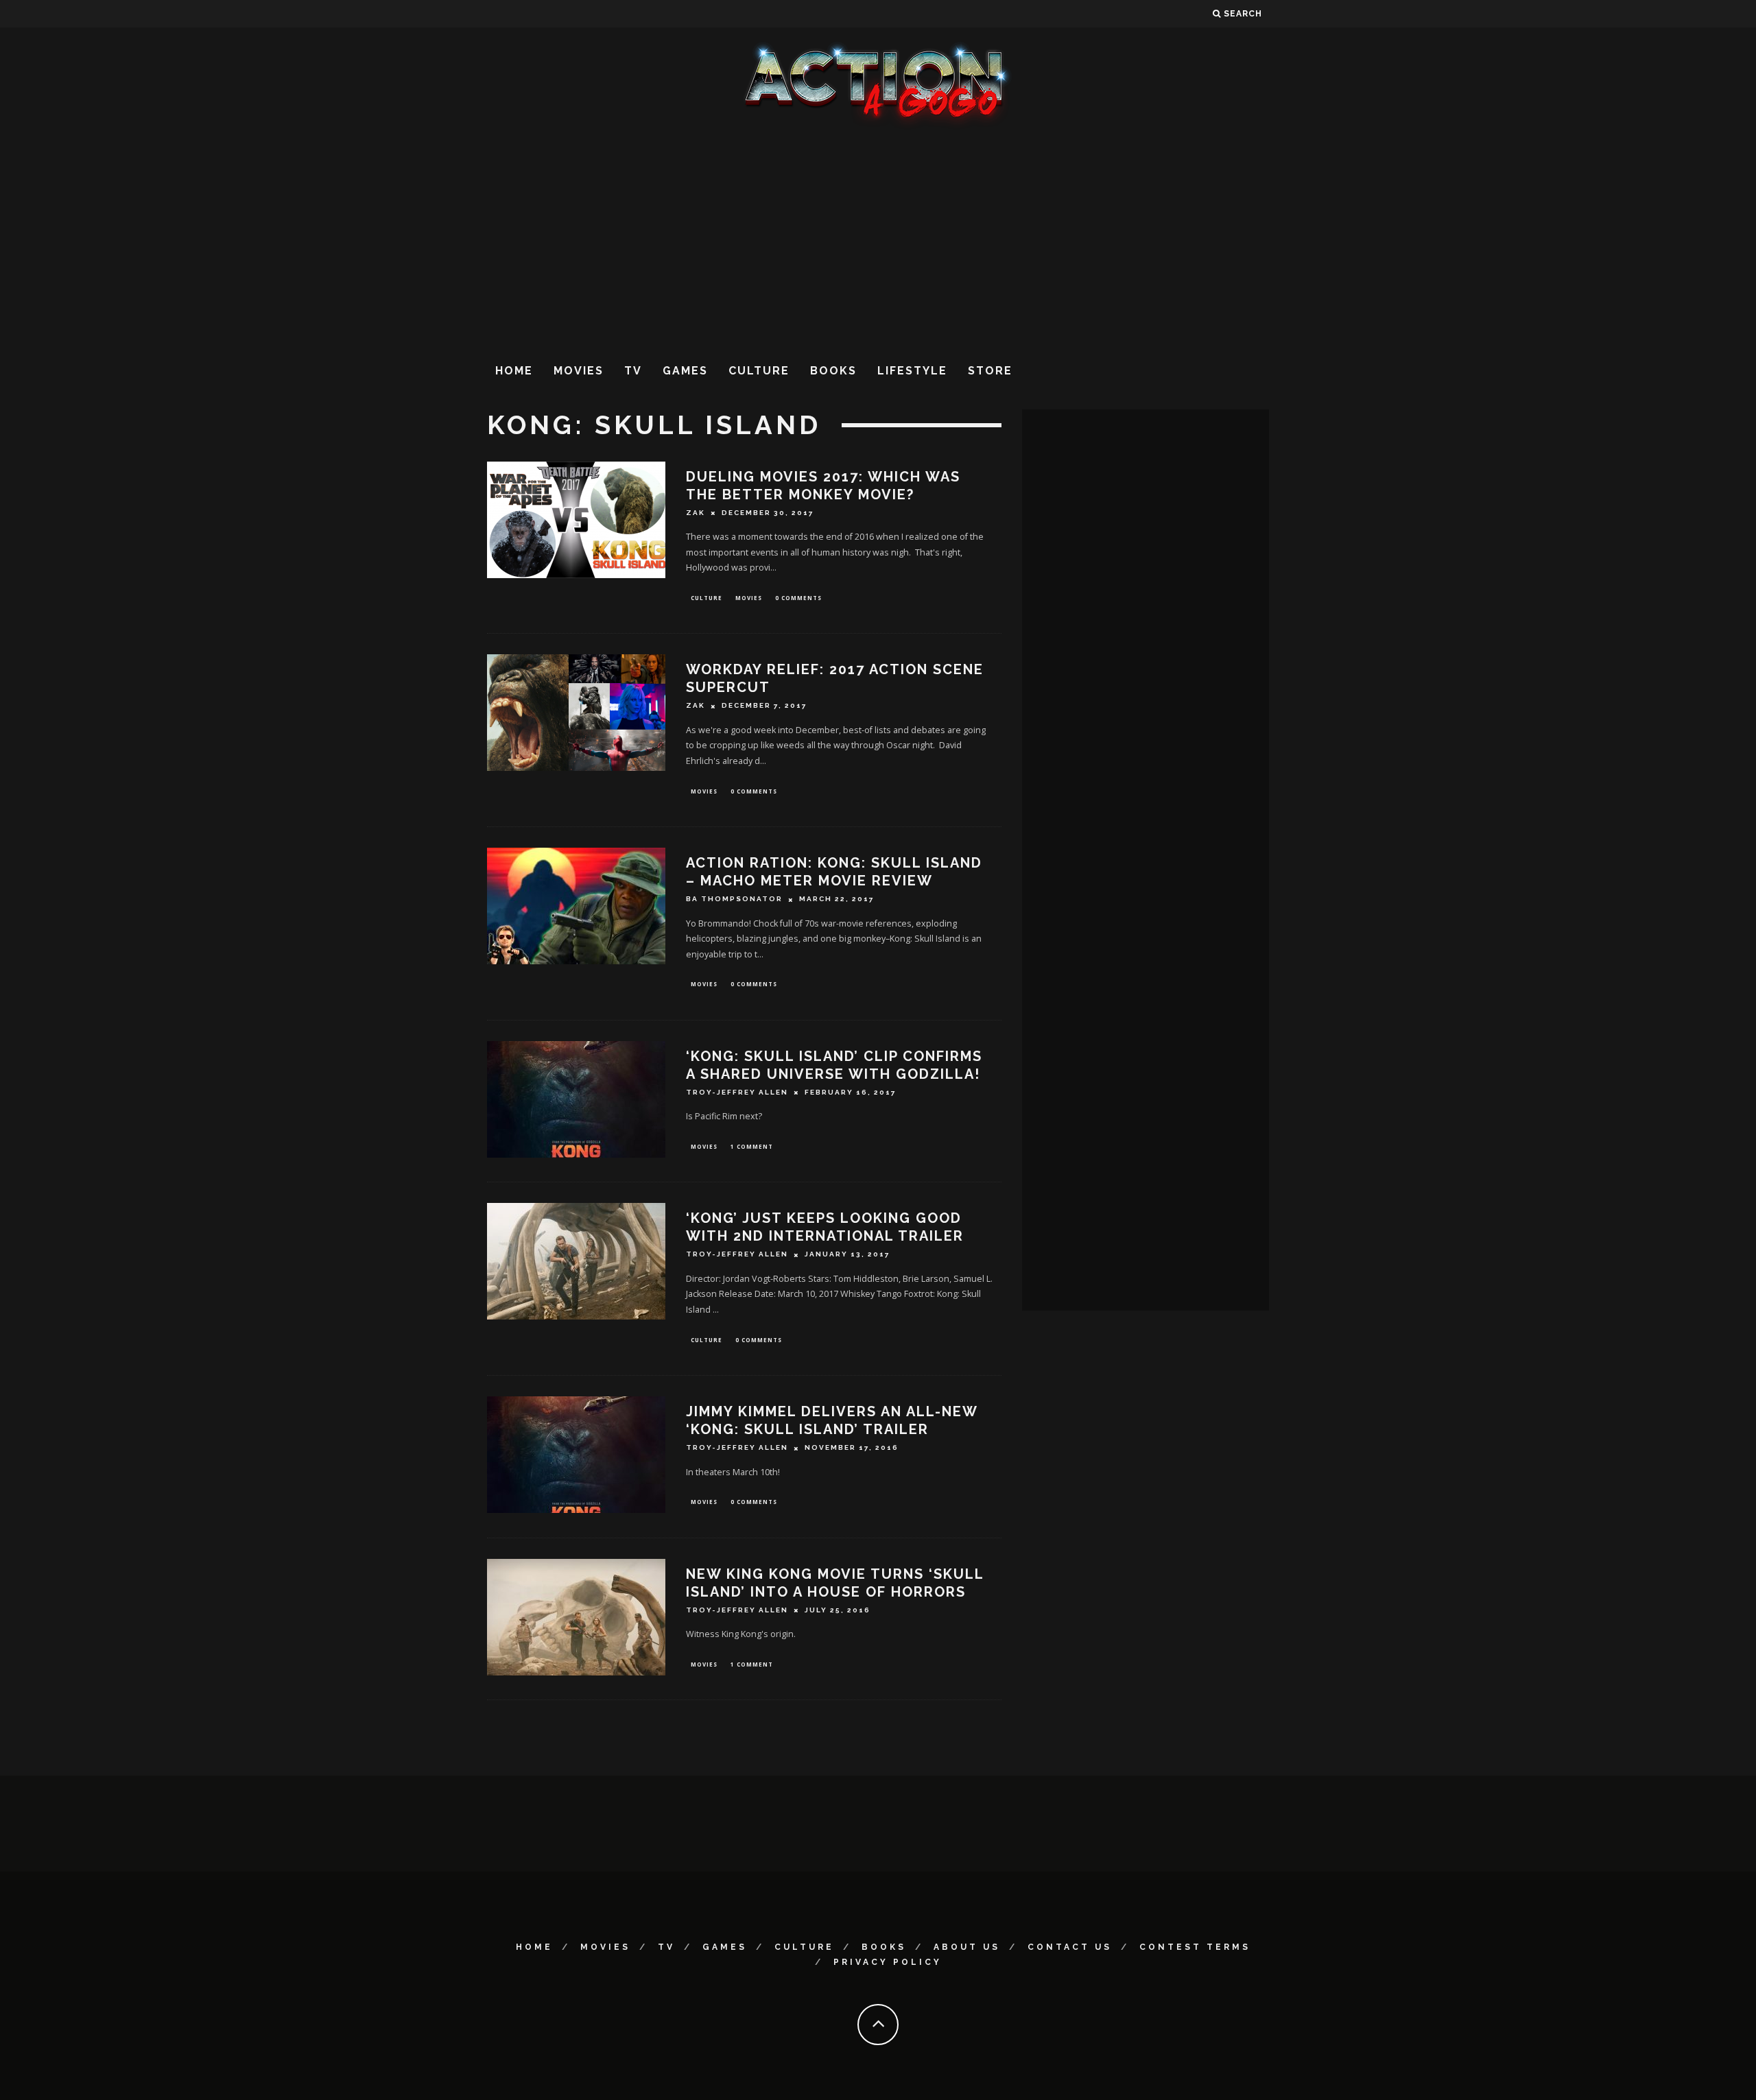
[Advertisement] (878, 239)
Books (833, 371)
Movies (579, 371)
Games (685, 371)
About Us (967, 1947)
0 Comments (798, 598)
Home (514, 371)
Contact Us (1070, 1947)
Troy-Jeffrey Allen (737, 1092)
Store (990, 371)
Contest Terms (1195, 1947)
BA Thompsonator (734, 899)
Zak (696, 513)
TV (633, 371)
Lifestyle (912, 371)
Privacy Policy (888, 1962)
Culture (759, 371)
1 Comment (752, 1146)
